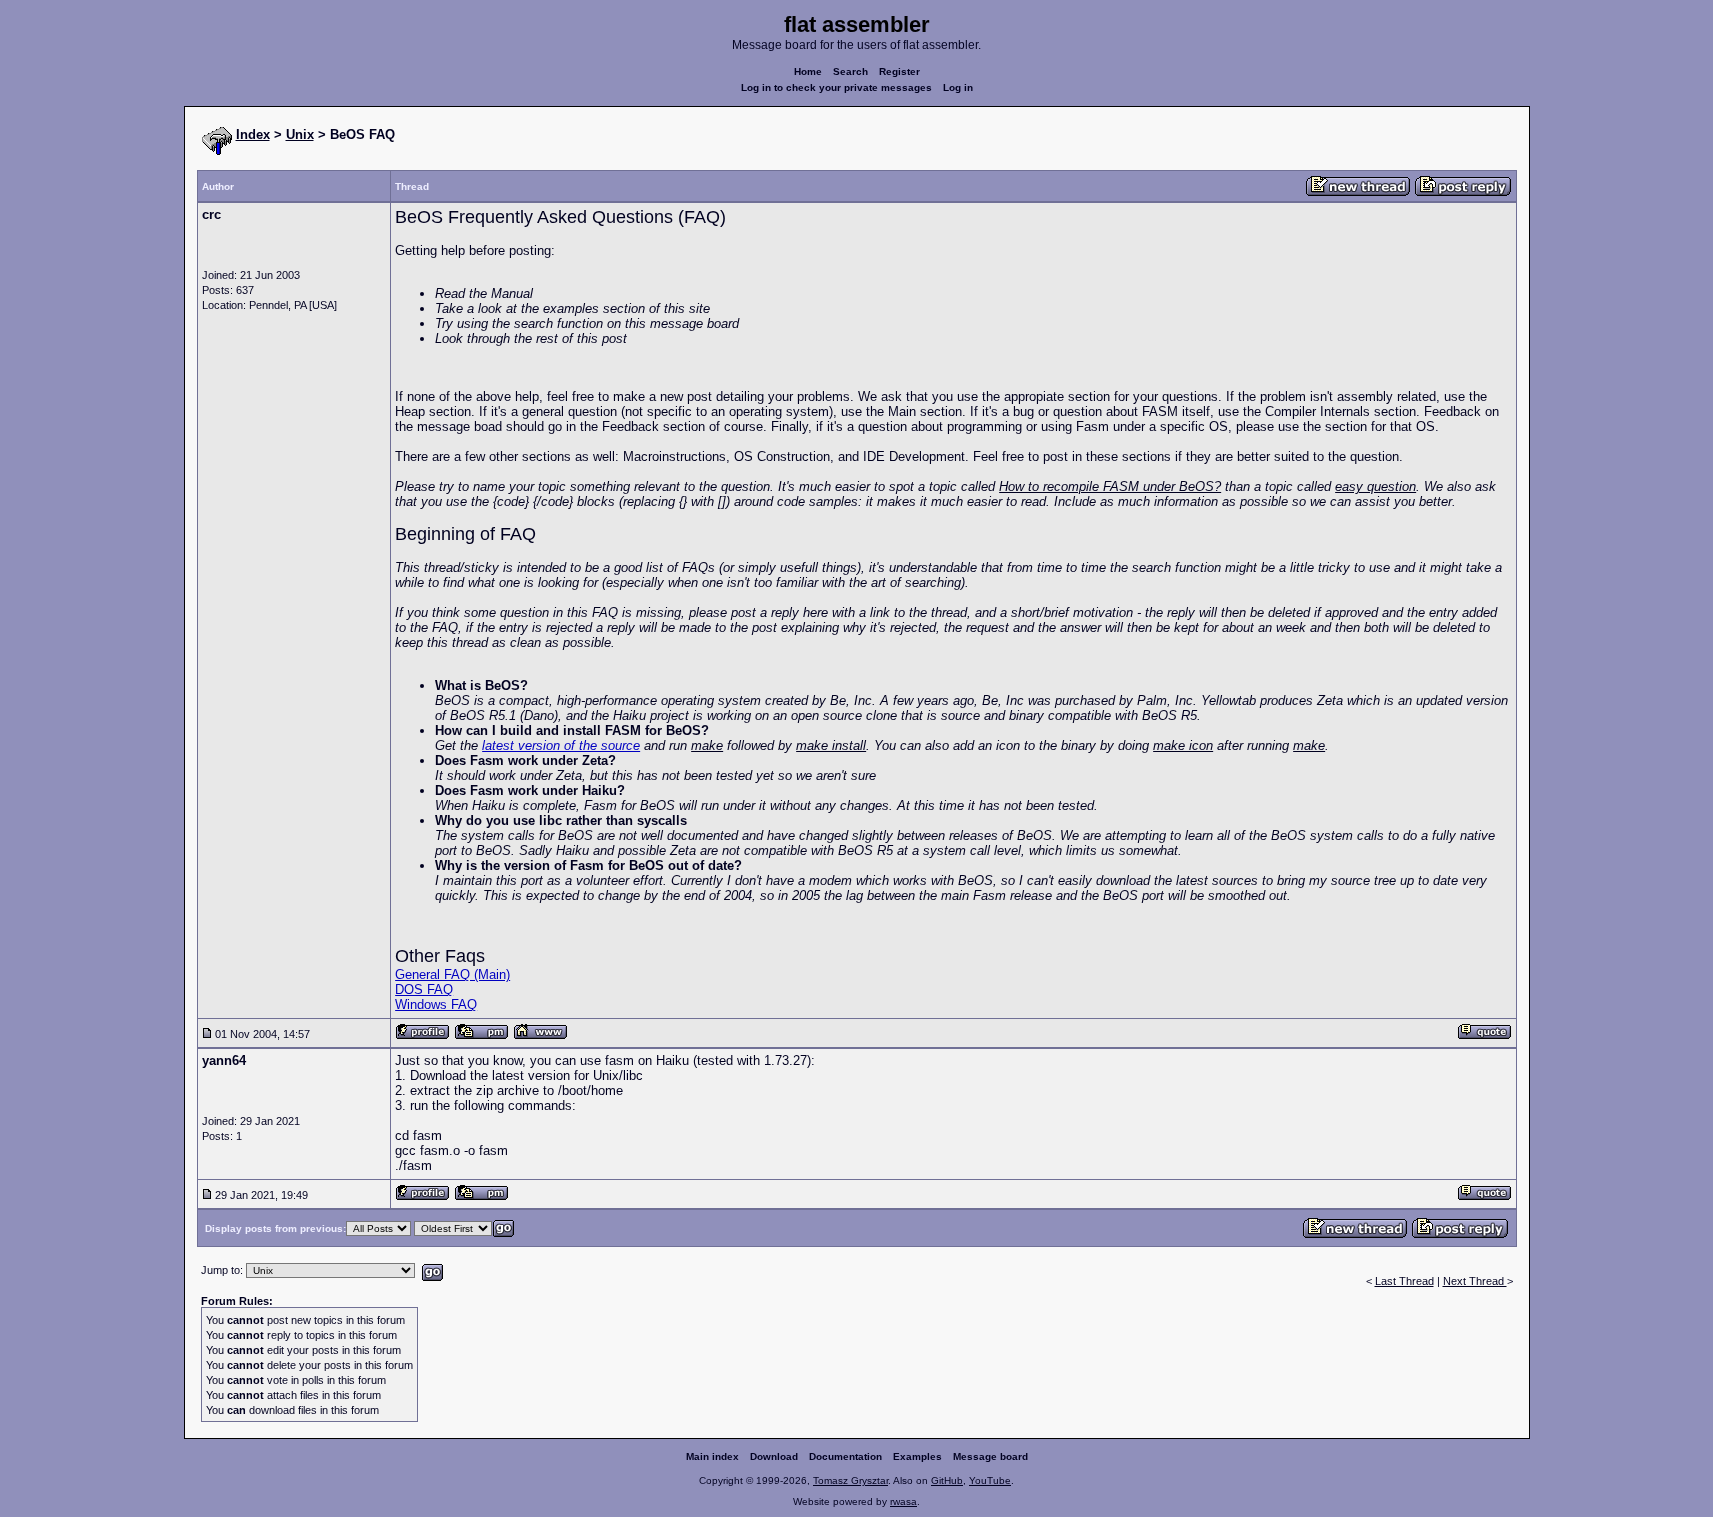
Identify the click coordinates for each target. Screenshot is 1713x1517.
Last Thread (1404, 1281)
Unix (300, 134)
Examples (917, 1456)
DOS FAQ (424, 989)
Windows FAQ (436, 1004)
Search (850, 71)
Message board (990, 1456)
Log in (958, 87)
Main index (712, 1456)
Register (899, 71)
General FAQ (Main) (452, 974)
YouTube (990, 1480)
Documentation (845, 1456)
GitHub (947, 1480)
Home (808, 71)
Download (774, 1456)
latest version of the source (561, 745)
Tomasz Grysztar (850, 1480)
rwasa (903, 1501)
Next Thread (1475, 1281)
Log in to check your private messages (836, 87)
